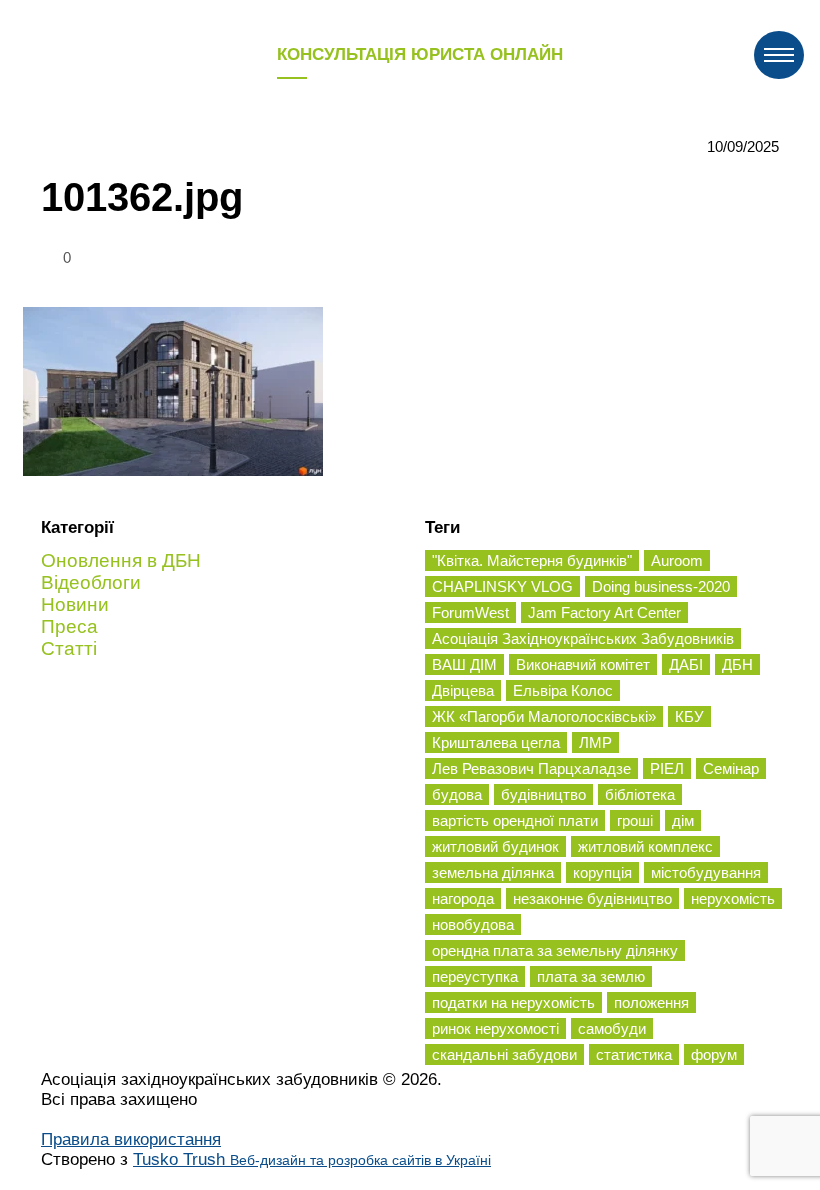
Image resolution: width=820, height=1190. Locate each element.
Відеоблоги (91, 582)
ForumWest (470, 612)
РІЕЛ (667, 768)
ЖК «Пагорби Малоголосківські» (544, 716)
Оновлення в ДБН (121, 560)
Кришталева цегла (496, 742)
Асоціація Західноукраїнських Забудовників (583, 638)
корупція (602, 872)
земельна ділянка (493, 872)
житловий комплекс (645, 846)
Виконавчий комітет (583, 664)
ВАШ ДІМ (464, 664)
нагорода (463, 898)
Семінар (731, 768)
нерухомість (733, 898)
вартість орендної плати (515, 820)
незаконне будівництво (592, 898)
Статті (69, 648)
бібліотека (640, 794)
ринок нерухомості (495, 1028)
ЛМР (595, 742)
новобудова (473, 924)
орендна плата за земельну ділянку (555, 950)
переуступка (475, 976)
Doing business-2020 (661, 586)
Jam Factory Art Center (604, 612)
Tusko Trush (312, 1159)
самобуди (612, 1028)
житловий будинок (495, 846)
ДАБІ (686, 664)
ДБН (737, 664)
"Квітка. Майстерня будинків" (532, 560)
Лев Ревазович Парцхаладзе (531, 768)
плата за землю (591, 976)
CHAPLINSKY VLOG (502, 586)
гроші (635, 820)
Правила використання (131, 1139)
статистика (634, 1054)
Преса (69, 626)
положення (651, 1002)
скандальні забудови (504, 1054)
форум (714, 1054)
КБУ (689, 716)
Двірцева (463, 690)
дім (683, 820)
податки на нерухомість (513, 1002)
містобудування (706, 872)
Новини (75, 604)
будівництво (543, 794)
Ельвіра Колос (563, 690)
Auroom (677, 560)
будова (457, 794)
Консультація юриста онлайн (420, 54)
